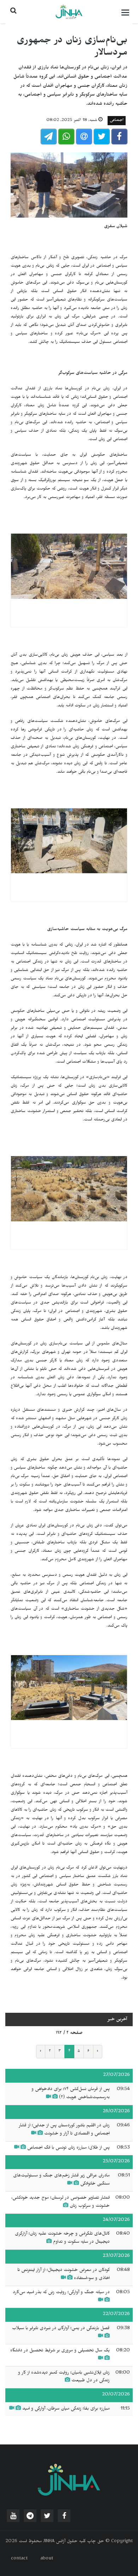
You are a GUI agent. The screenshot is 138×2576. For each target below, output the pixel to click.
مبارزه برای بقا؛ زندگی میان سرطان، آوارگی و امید (66, 2409)
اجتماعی (117, 121)
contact (19, 2559)
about (47, 2559)
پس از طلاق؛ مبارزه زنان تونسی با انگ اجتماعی (68, 2148)
